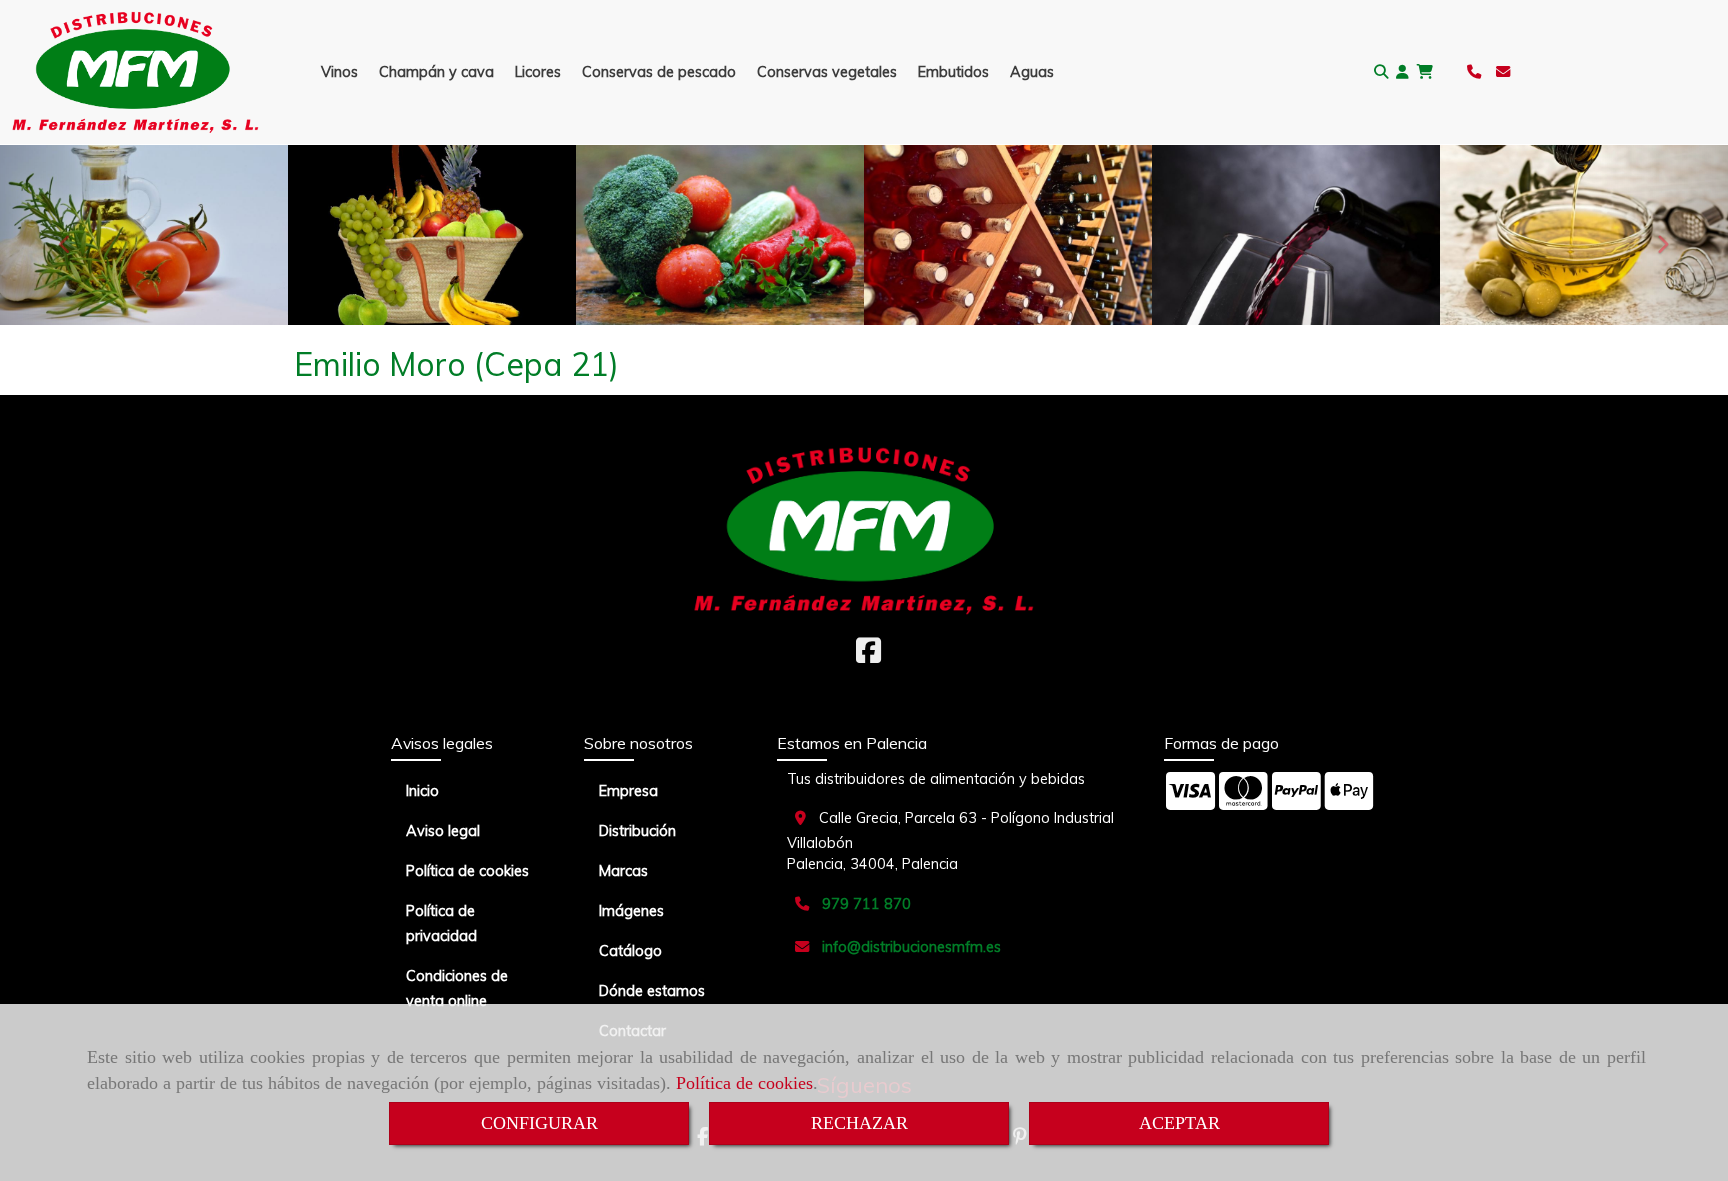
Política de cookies (744, 1083)
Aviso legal (443, 831)
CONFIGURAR (539, 1123)
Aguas (1032, 72)
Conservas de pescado (659, 72)
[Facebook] (868, 656)
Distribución (637, 831)
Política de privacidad (441, 923)
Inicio (422, 791)
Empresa (628, 791)
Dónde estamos (652, 991)
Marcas (623, 871)
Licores (538, 72)
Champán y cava (436, 72)
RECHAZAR (859, 1123)
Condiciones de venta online (457, 988)
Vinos (339, 72)
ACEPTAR (1179, 1123)
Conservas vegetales (827, 72)
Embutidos (953, 72)
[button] (1402, 72)
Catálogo (630, 951)
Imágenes (631, 911)
